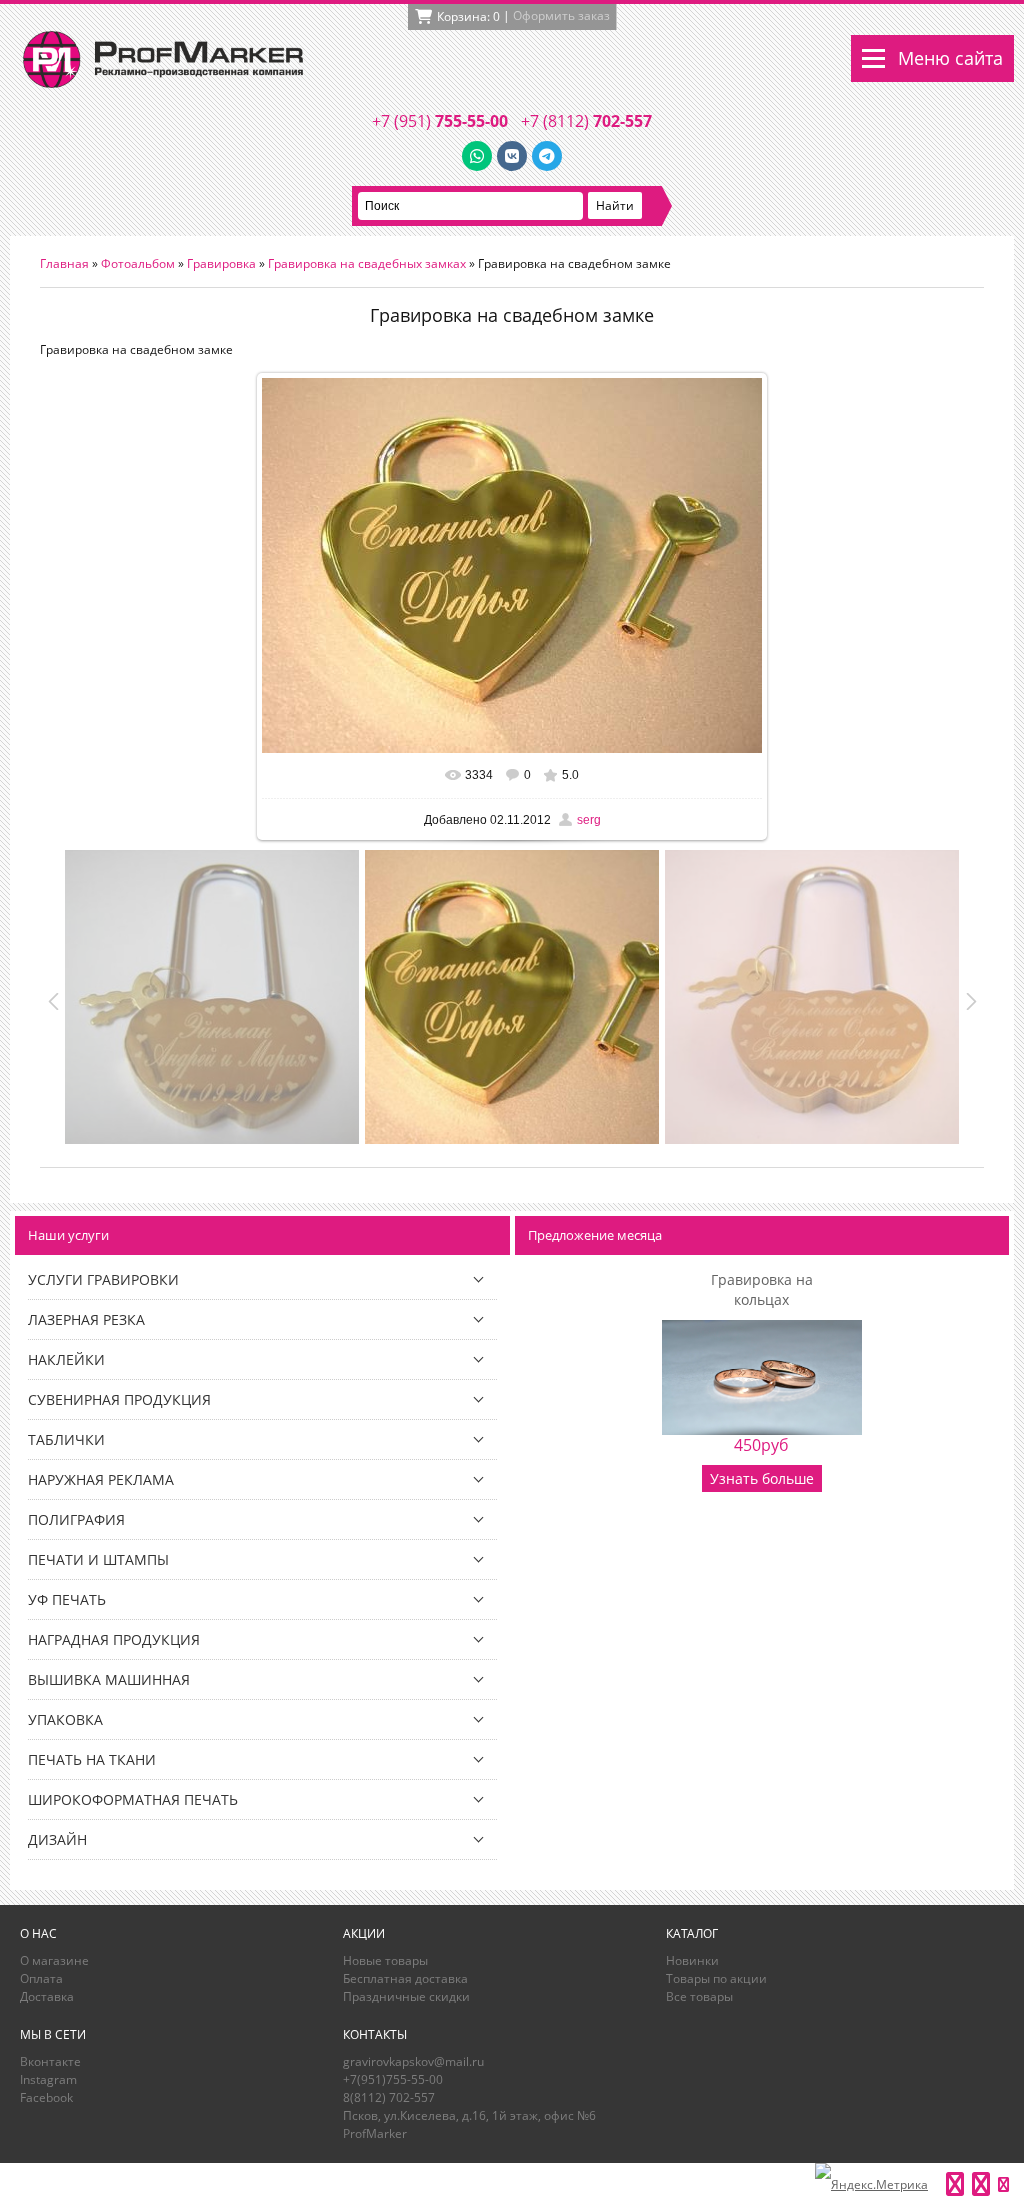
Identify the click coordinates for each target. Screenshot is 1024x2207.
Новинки (692, 1960)
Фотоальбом (138, 263)
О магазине (54, 1960)
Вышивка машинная (109, 1679)
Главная (64, 263)
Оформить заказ (561, 15)
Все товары (699, 1996)
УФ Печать (67, 1599)
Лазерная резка (86, 1319)
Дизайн (57, 1839)
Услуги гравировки (103, 1279)
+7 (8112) (586, 121)
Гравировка (221, 263)
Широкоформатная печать (133, 1799)
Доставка (47, 1996)
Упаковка (65, 1719)
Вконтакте (50, 2061)
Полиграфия (76, 1519)
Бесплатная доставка (405, 1978)
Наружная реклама (101, 1479)
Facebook (46, 2097)
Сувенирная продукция (119, 1399)
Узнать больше (762, 1478)
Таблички (66, 1439)
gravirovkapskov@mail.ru (413, 2061)
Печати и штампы (98, 1559)
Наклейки (66, 1359)
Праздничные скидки (406, 1996)
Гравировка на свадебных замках (367, 263)
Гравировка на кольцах (762, 1289)
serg (589, 820)
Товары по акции (716, 1978)
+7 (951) (440, 121)
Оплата (41, 1978)
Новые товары (385, 1960)
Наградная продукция (114, 1639)
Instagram (48, 2079)
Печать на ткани (92, 1759)
